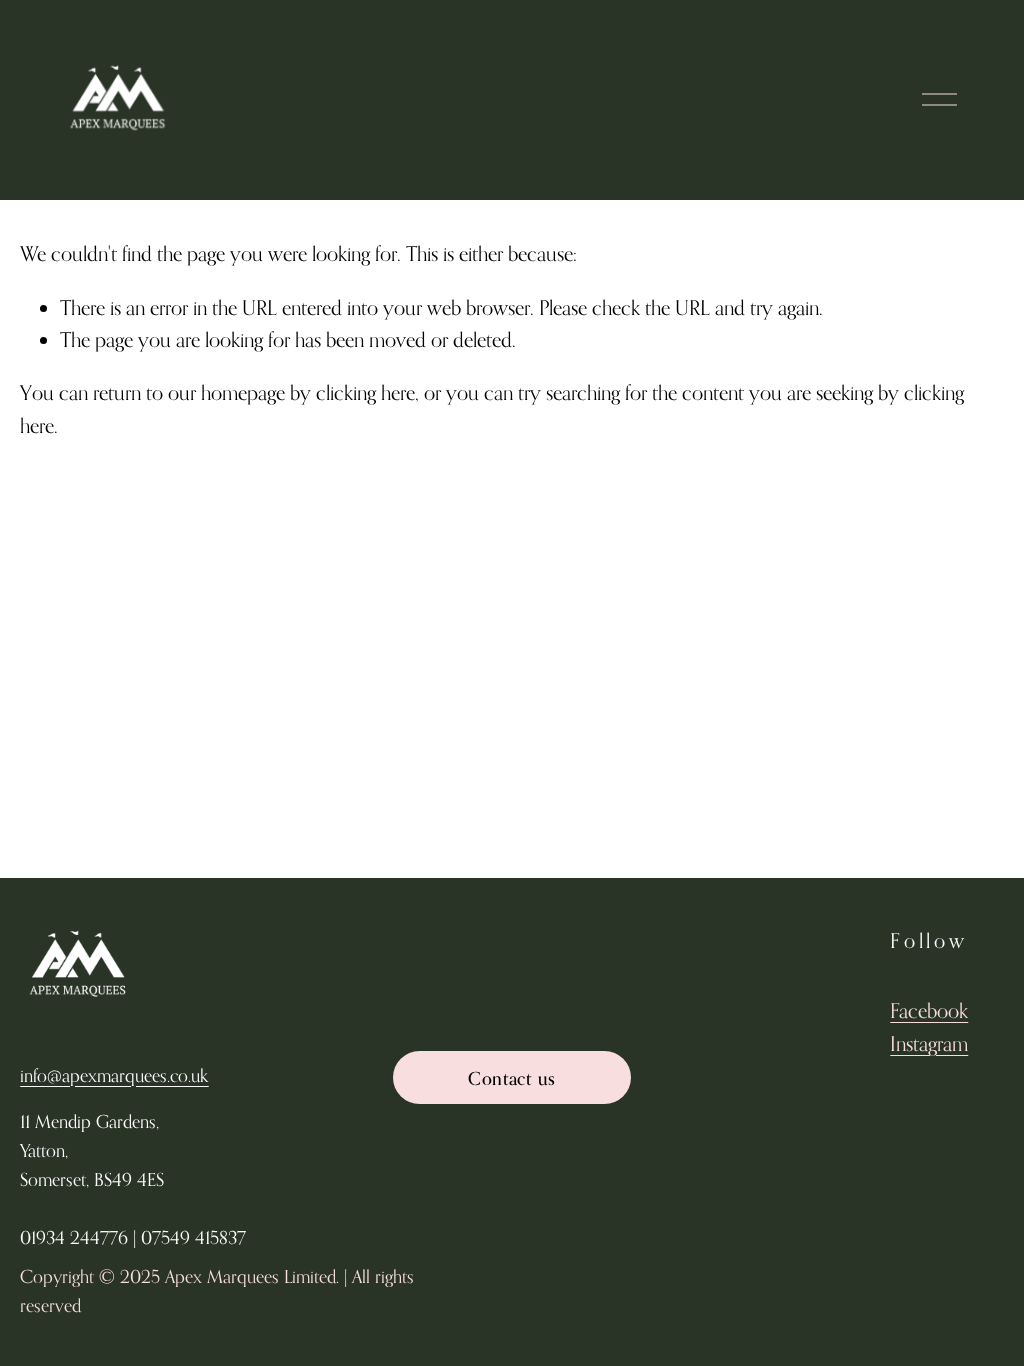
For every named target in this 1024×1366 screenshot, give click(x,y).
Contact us (512, 1078)
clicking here (365, 392)
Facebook (929, 1010)
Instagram (929, 1043)
